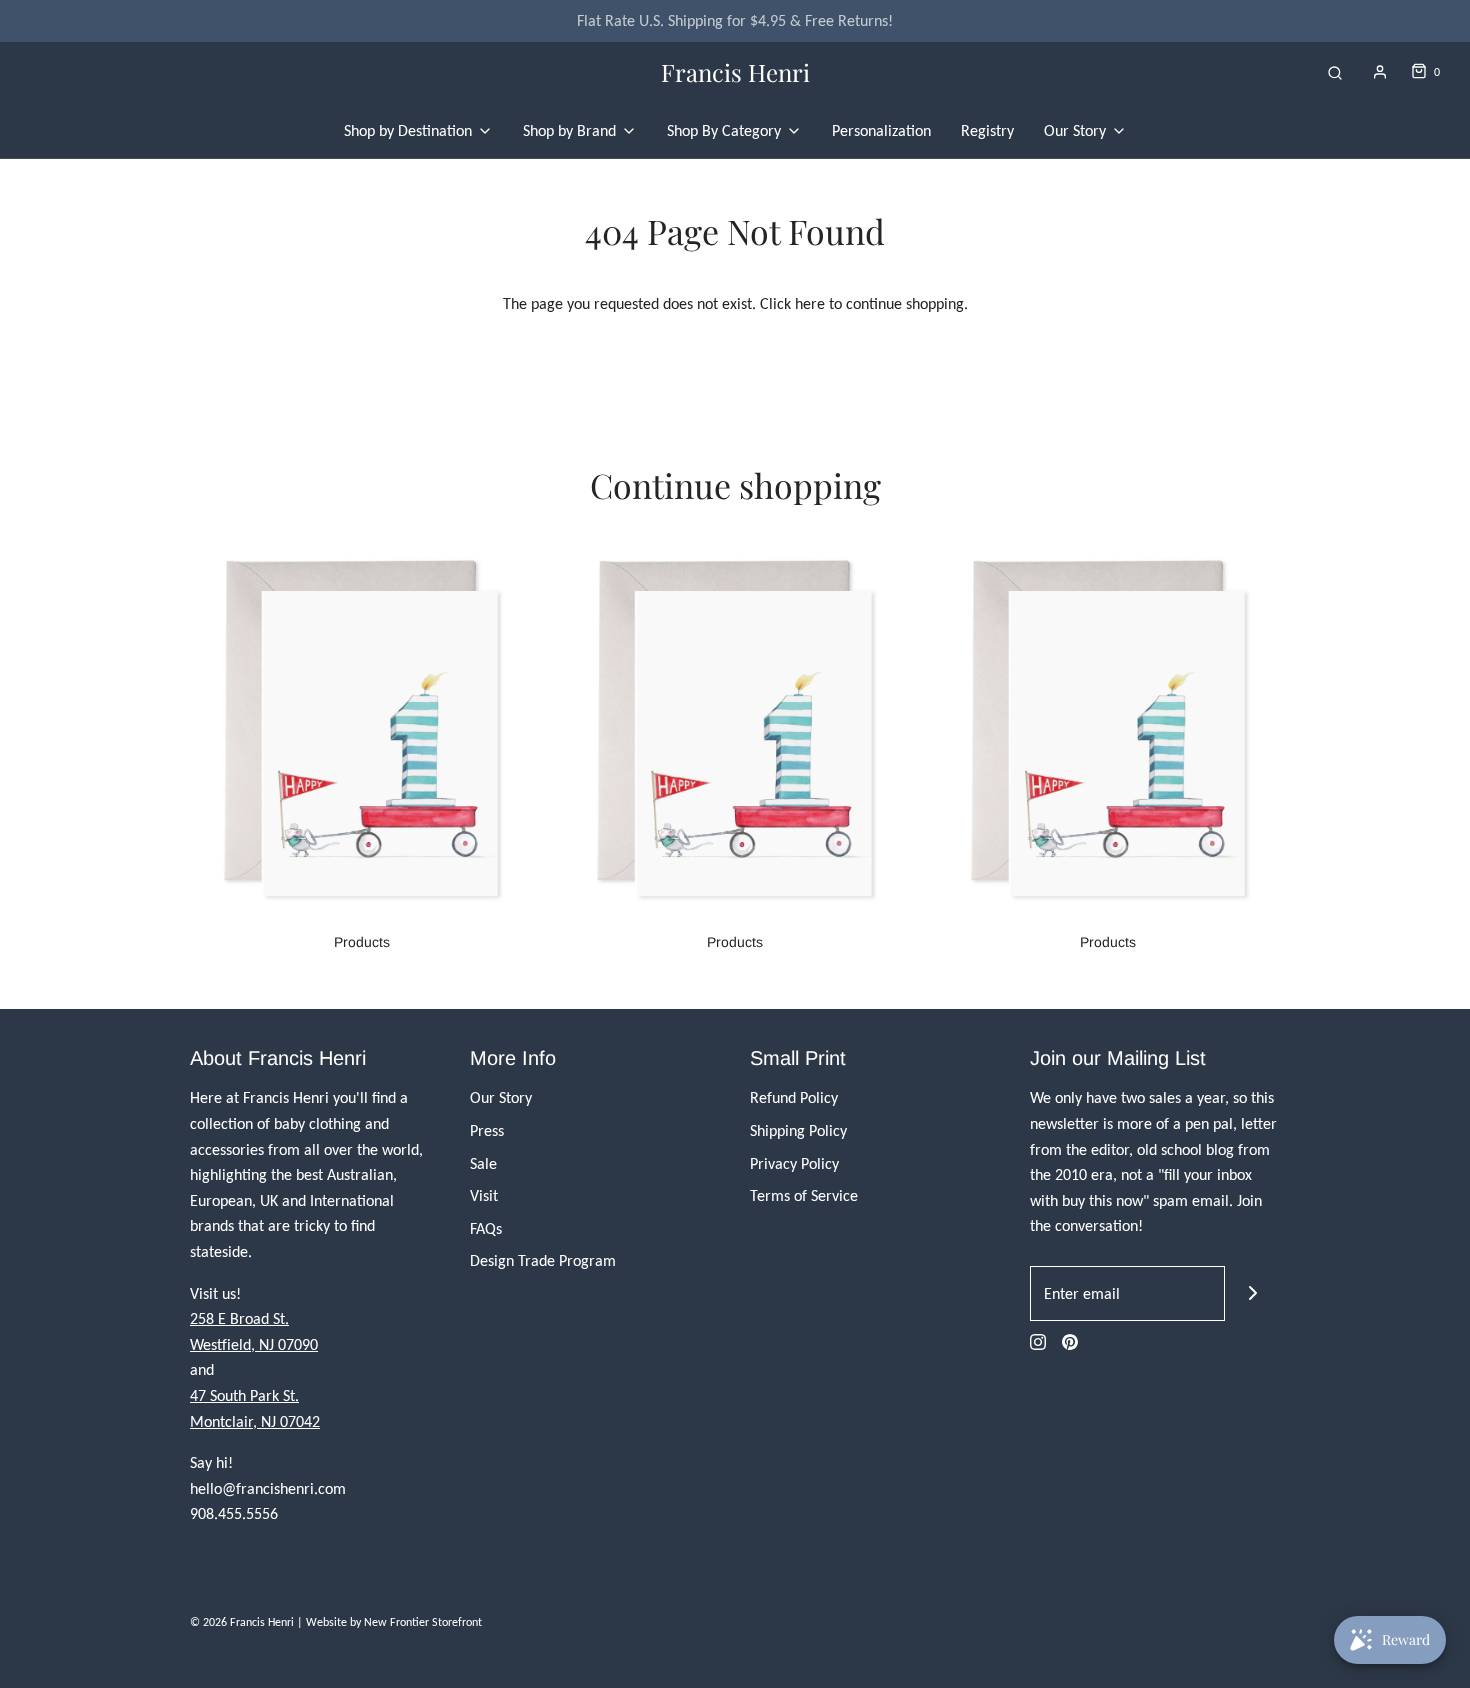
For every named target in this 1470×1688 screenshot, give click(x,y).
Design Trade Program (543, 1260)
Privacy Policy (794, 1163)
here (810, 303)
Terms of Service (804, 1195)
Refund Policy (794, 1097)
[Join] (1252, 1293)
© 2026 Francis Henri (242, 1622)
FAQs (486, 1228)
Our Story (501, 1097)
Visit (484, 1195)
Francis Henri (735, 72)
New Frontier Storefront (423, 1622)
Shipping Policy (798, 1130)
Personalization (881, 130)
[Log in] (1380, 72)
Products (362, 942)
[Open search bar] (1335, 72)
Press (487, 1130)
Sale (483, 1163)
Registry (987, 130)
